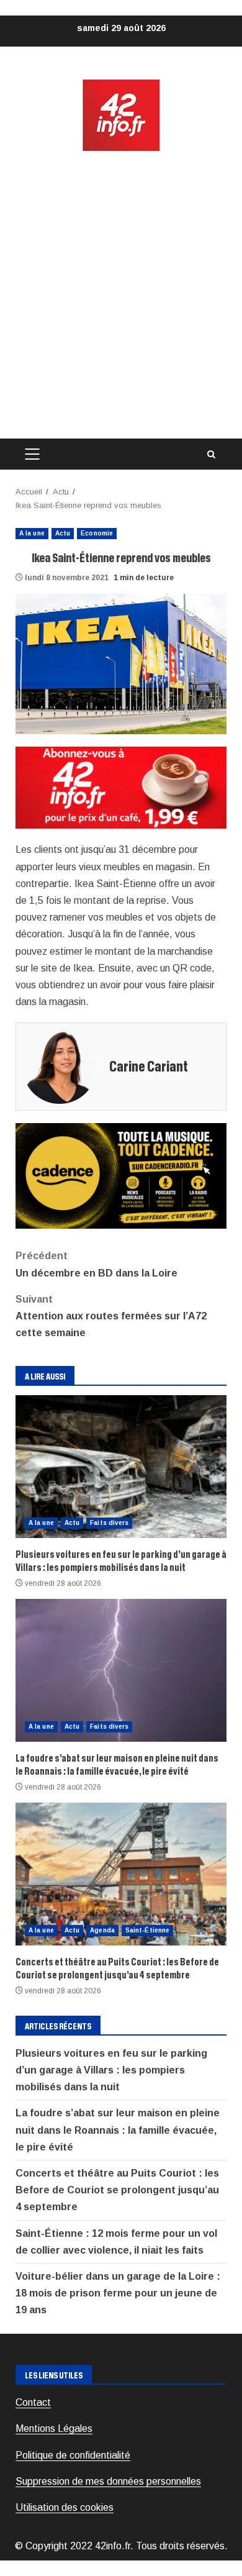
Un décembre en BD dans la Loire (96, 1264)
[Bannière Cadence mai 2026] (121, 1176)
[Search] (211, 454)
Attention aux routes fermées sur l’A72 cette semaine (111, 1316)
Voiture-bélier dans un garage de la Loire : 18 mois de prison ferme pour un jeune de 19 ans (118, 2293)
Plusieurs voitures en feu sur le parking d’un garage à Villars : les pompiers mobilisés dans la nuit (121, 1467)
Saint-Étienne (147, 1930)
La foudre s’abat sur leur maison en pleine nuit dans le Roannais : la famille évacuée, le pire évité (121, 1670)
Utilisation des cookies (65, 2507)
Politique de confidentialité (73, 2455)
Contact (33, 2402)
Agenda (102, 1930)
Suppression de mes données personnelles (108, 2481)
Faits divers (109, 1523)
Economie (97, 533)
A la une (32, 533)
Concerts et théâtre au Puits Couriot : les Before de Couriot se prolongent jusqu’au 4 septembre (121, 1874)
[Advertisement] (121, 296)
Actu (63, 533)
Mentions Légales (54, 2428)
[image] (121, 787)
